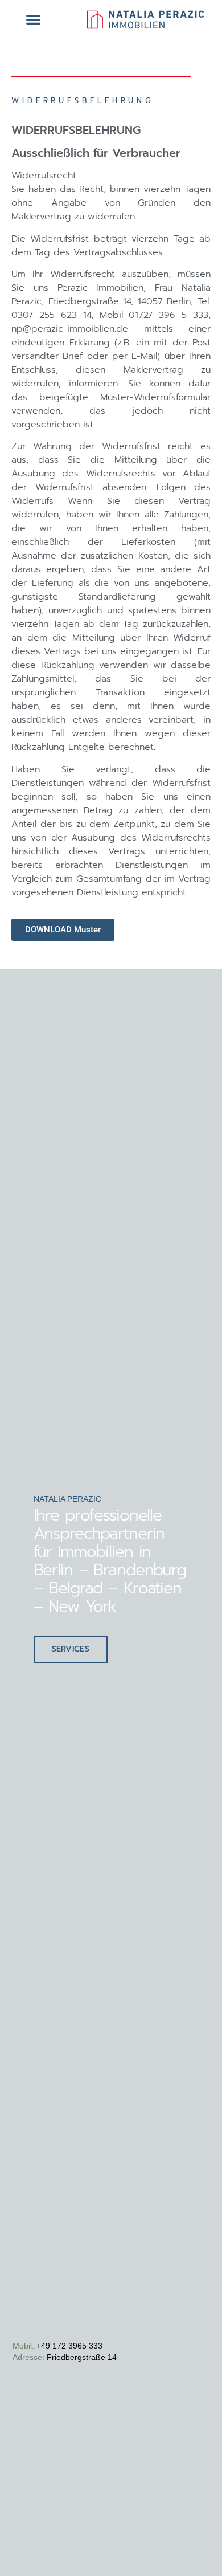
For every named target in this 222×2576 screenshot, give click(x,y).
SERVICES (71, 1649)
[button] (33, 19)
